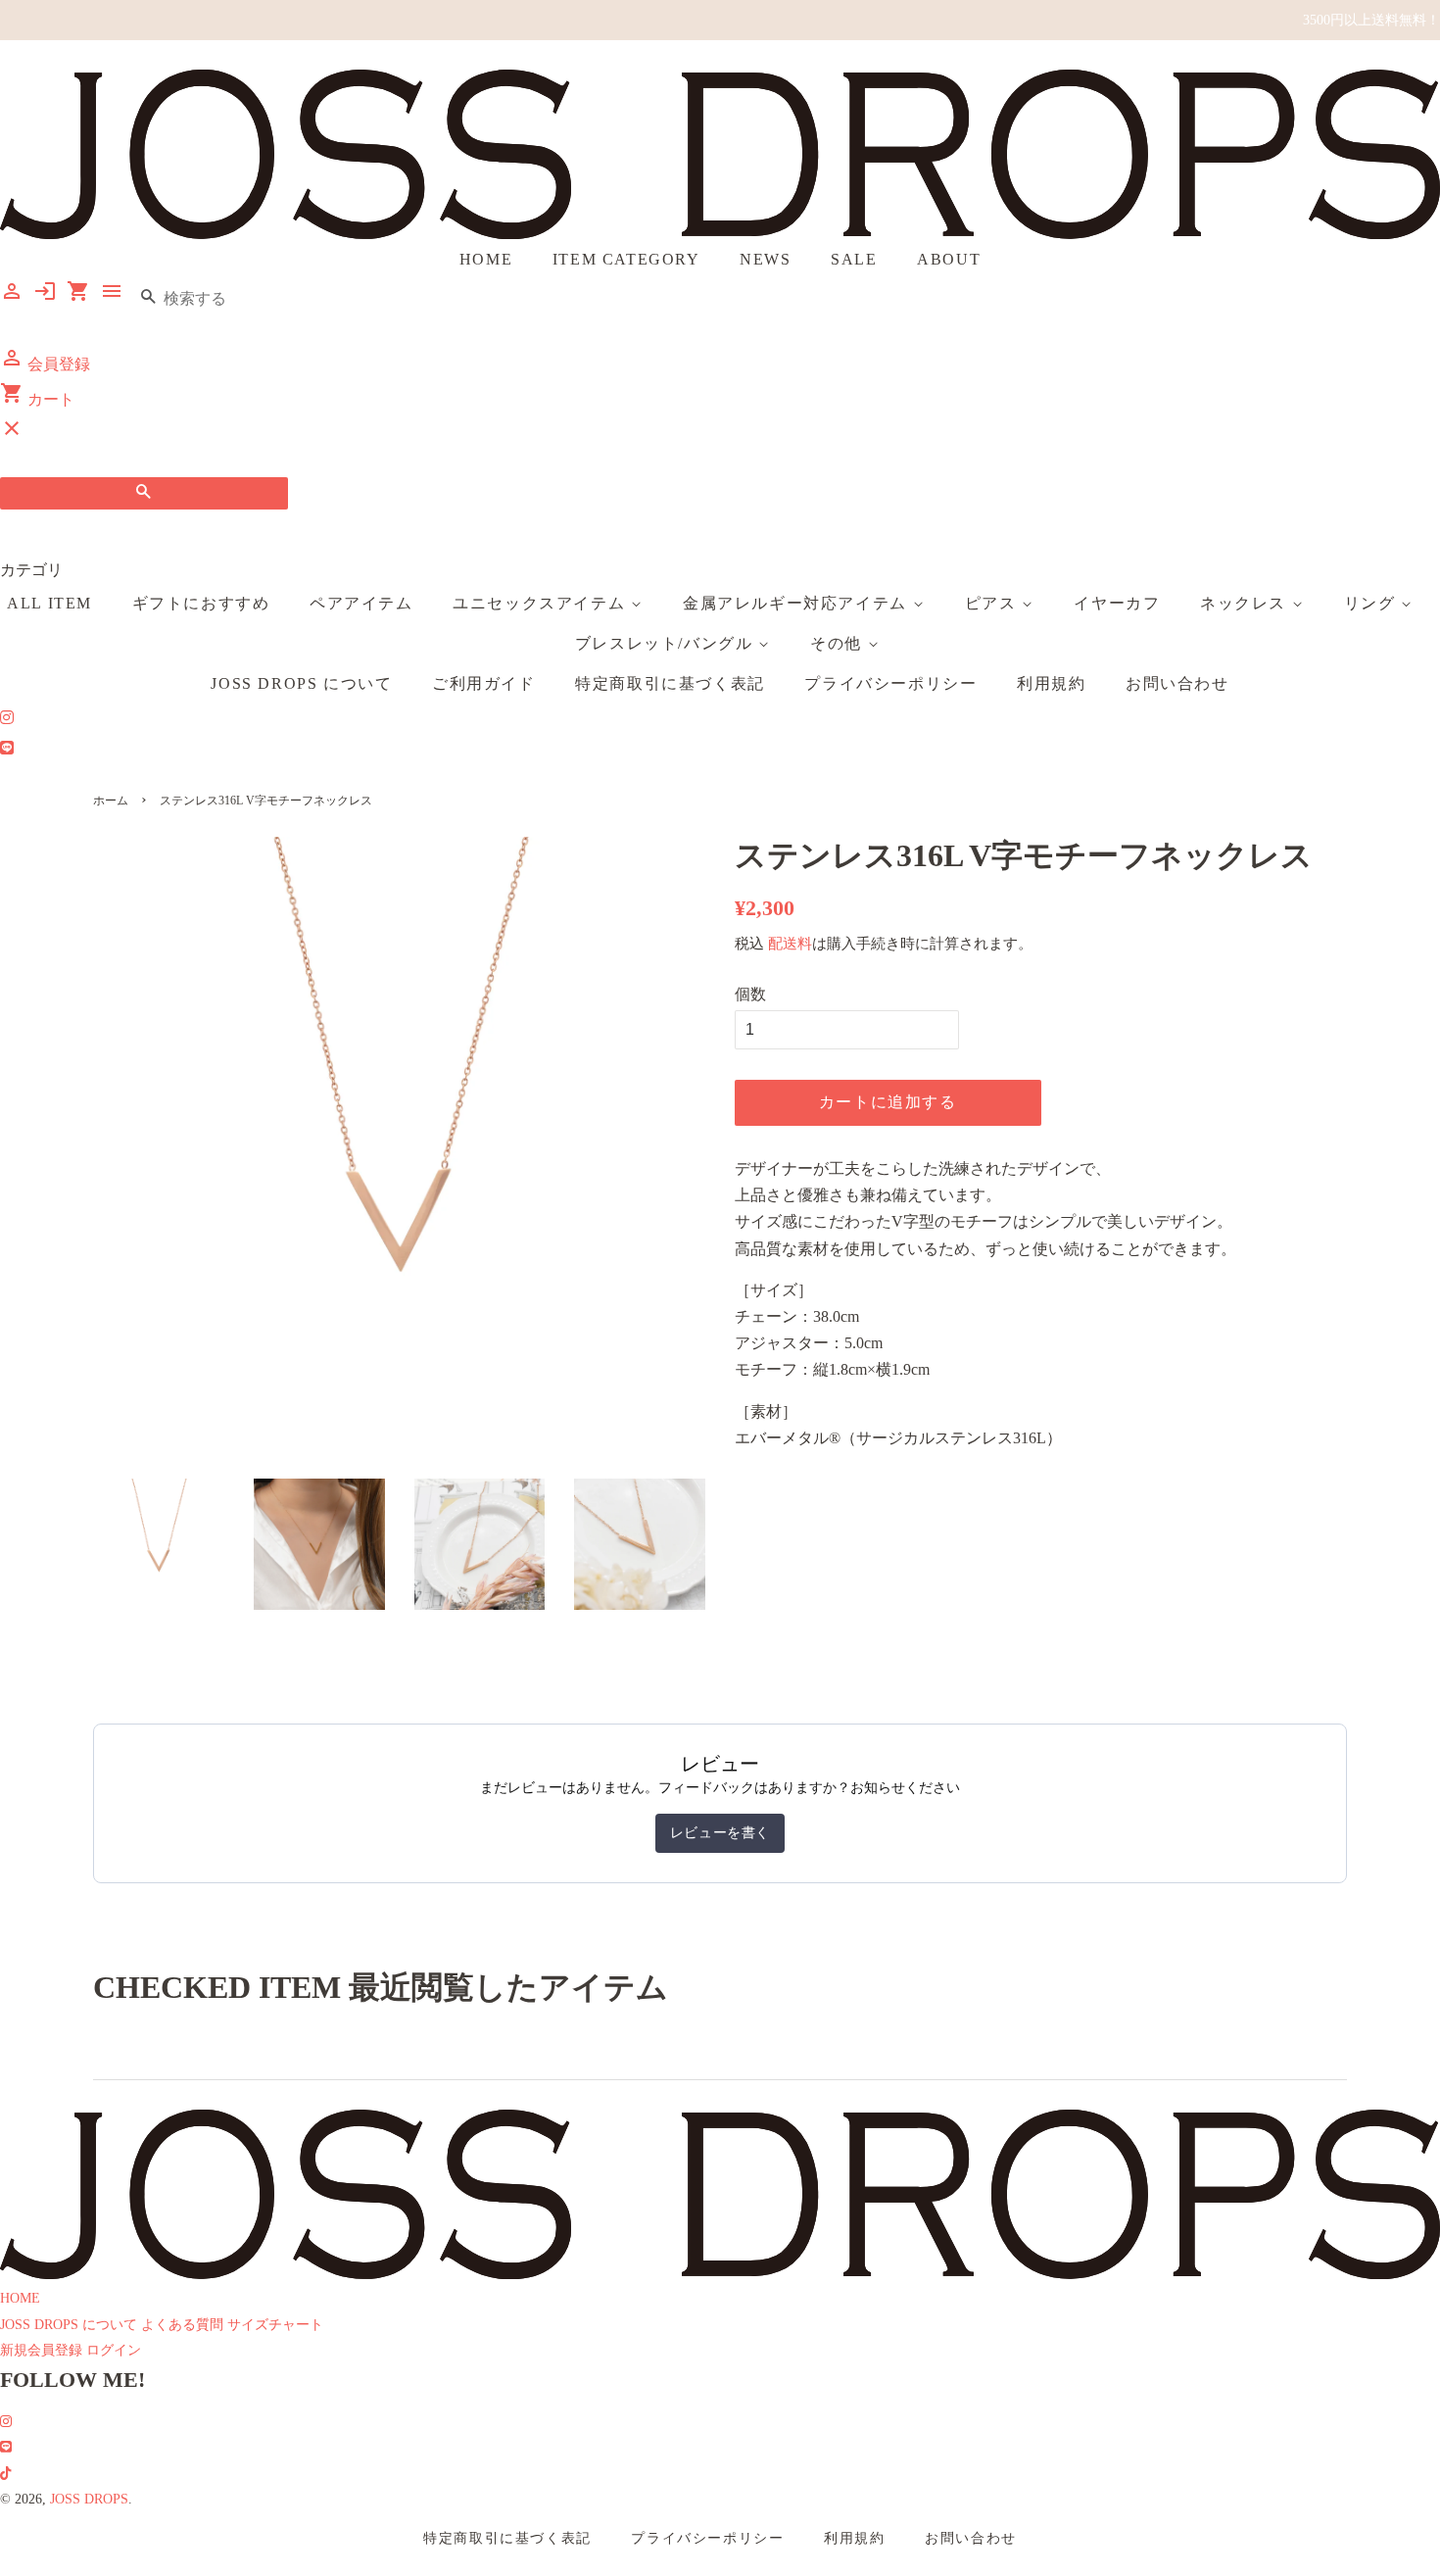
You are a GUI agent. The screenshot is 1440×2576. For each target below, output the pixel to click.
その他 (839, 643)
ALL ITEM (49, 603)
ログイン (114, 2350)
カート (37, 399)
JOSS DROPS (89, 2499)
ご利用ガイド (484, 683)
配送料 (790, 944)
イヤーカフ (1117, 603)
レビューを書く (720, 1833)
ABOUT (949, 259)
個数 (750, 994)
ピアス (993, 603)
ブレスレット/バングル (667, 643)
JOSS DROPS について (301, 683)
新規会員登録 (41, 2350)
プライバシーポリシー (890, 683)
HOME (486, 259)
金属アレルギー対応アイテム (797, 603)
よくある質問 (182, 2325)
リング (1372, 603)
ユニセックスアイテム (542, 603)
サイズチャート (275, 2325)
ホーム (111, 801)
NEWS (765, 259)
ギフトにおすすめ (201, 603)
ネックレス (1246, 603)
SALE (854, 259)
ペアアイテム (361, 603)
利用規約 (1051, 683)
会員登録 (45, 364)
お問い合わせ (1177, 683)
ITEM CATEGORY (626, 259)
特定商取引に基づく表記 (670, 683)
